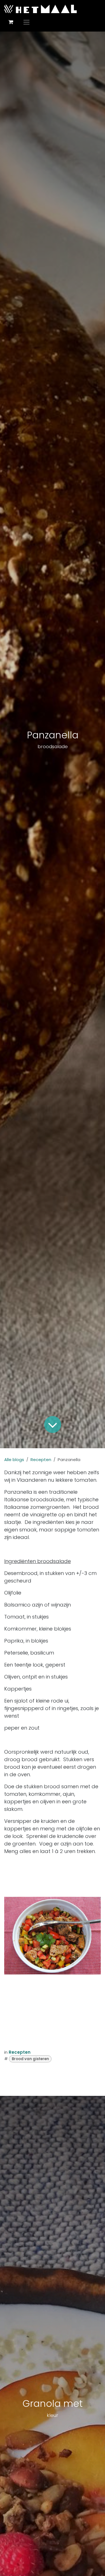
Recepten (41, 1460)
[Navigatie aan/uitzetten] (26, 22)
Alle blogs (14, 1460)
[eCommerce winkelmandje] (11, 22)
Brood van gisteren (30, 2059)
